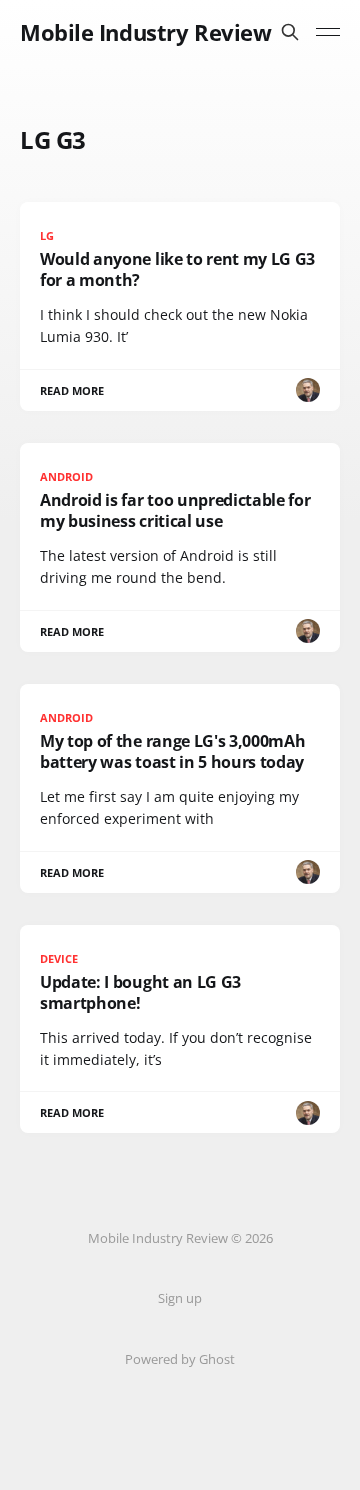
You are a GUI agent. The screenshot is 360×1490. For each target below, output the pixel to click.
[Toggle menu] (328, 32)
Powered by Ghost (180, 1359)
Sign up (180, 1298)
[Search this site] (290, 32)
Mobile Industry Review (145, 32)
